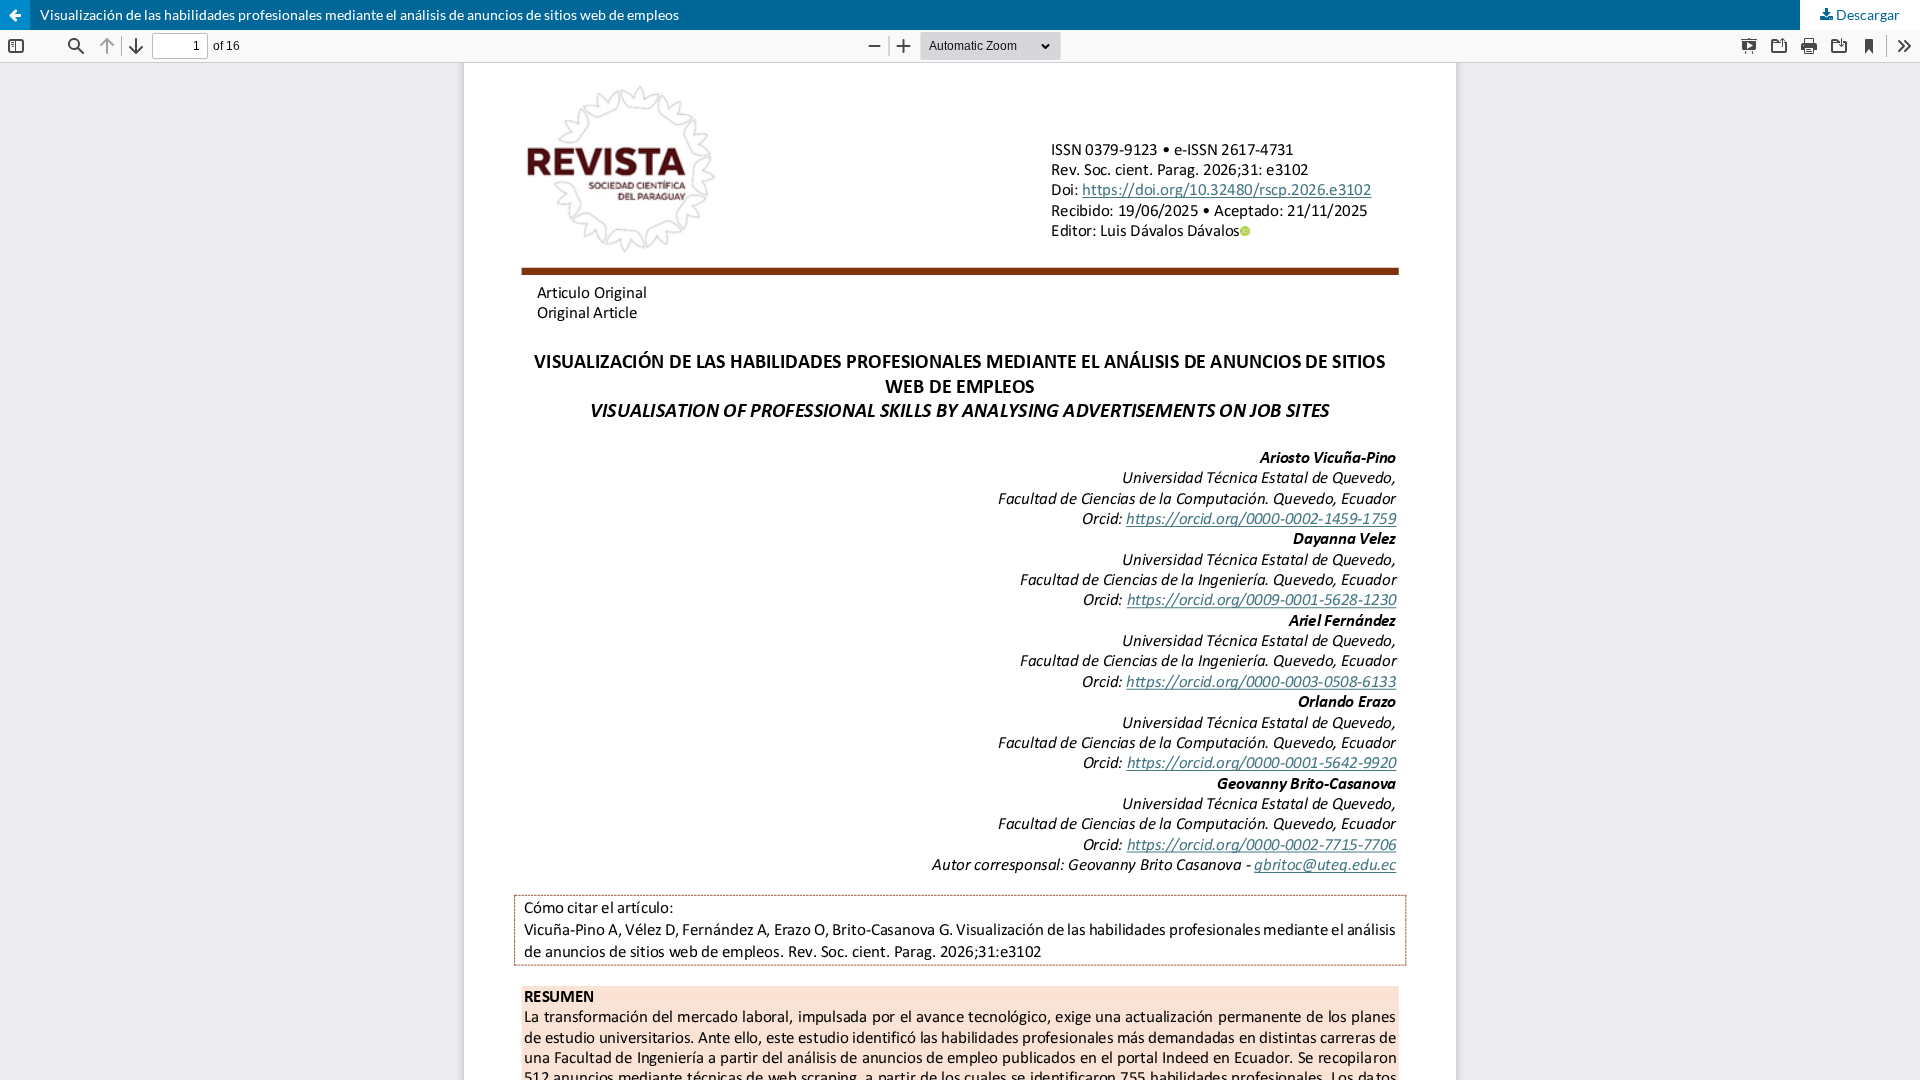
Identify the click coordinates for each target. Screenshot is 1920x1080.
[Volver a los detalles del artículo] (15, 15)
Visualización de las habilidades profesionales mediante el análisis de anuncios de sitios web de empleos (359, 14)
